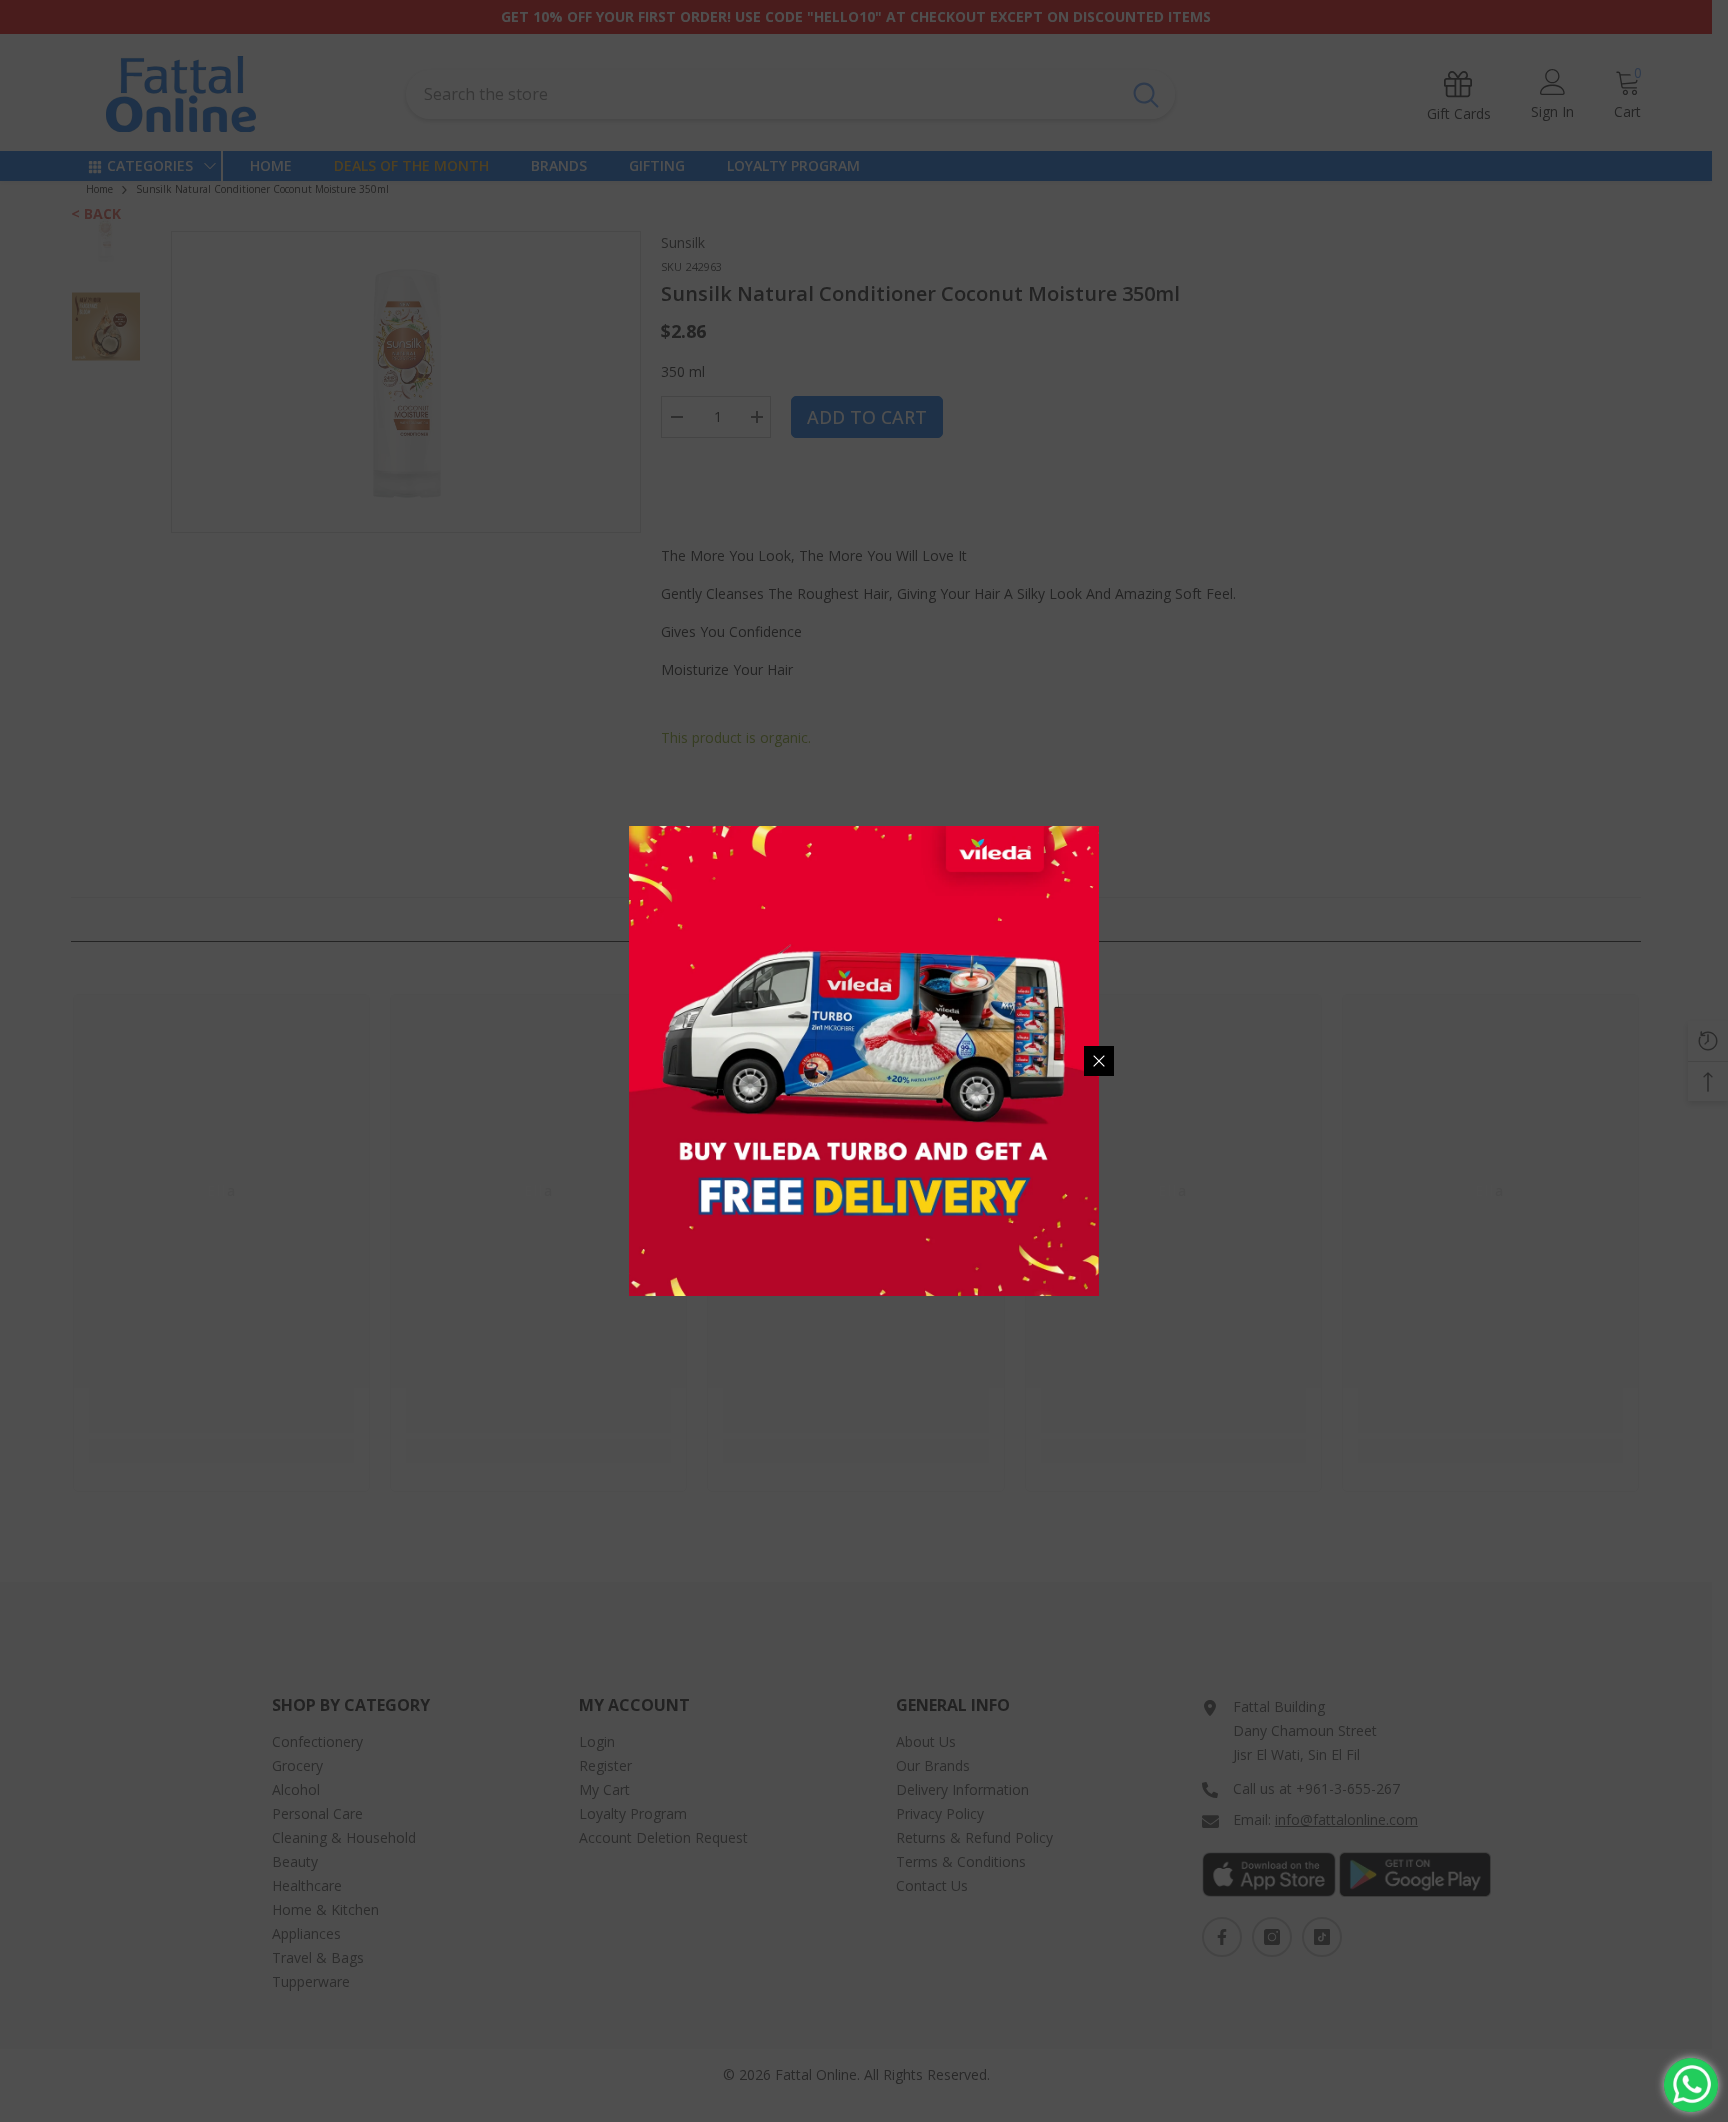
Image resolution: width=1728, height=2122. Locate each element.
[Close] (1099, 1061)
